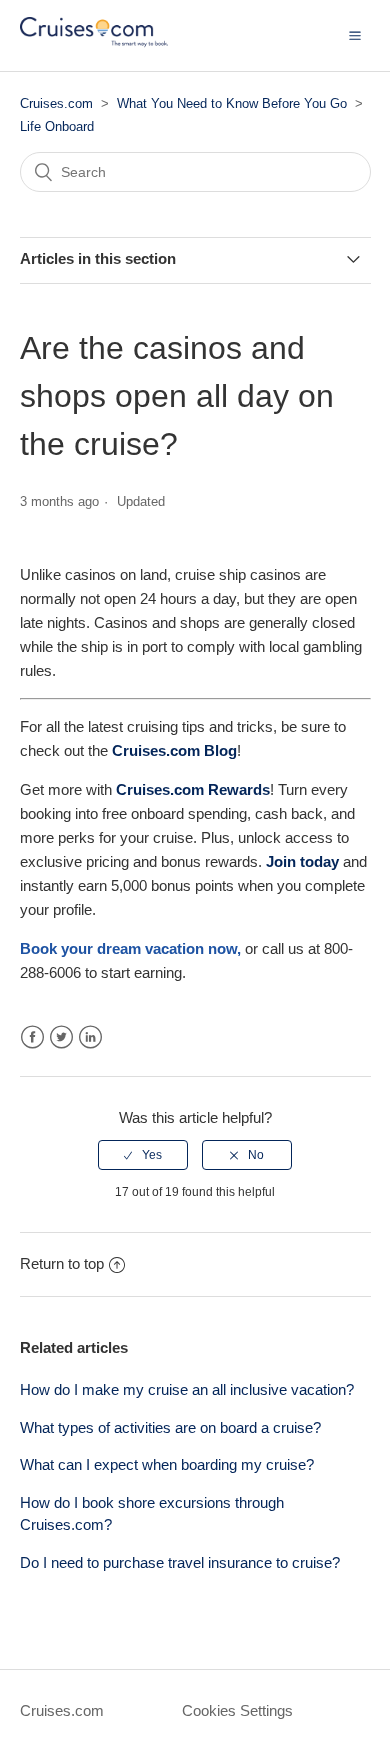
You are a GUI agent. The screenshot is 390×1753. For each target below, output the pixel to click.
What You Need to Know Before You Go (232, 103)
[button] (355, 35)
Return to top (62, 1263)
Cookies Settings (237, 1710)
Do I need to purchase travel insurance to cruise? (180, 1562)
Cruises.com (56, 103)
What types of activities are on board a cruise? (170, 1427)
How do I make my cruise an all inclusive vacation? (187, 1389)
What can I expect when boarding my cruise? (167, 1464)
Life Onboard (57, 126)
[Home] (94, 45)
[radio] (143, 1155)
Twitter (61, 1037)
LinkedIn (90, 1037)
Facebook (32, 1037)
